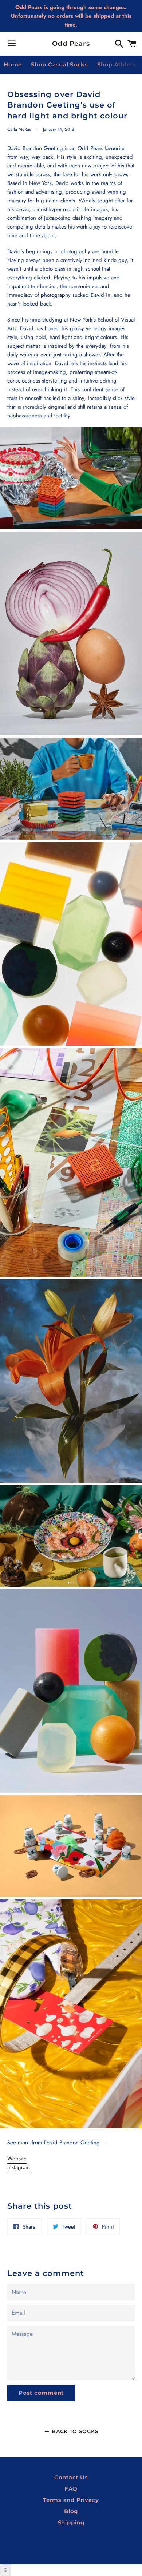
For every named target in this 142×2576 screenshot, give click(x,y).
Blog (71, 2511)
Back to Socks (74, 2431)
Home (13, 64)
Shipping (71, 2522)
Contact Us (71, 2477)
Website (17, 2159)
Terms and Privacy (71, 2500)
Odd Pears (71, 44)
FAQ (71, 2489)
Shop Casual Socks (60, 64)
